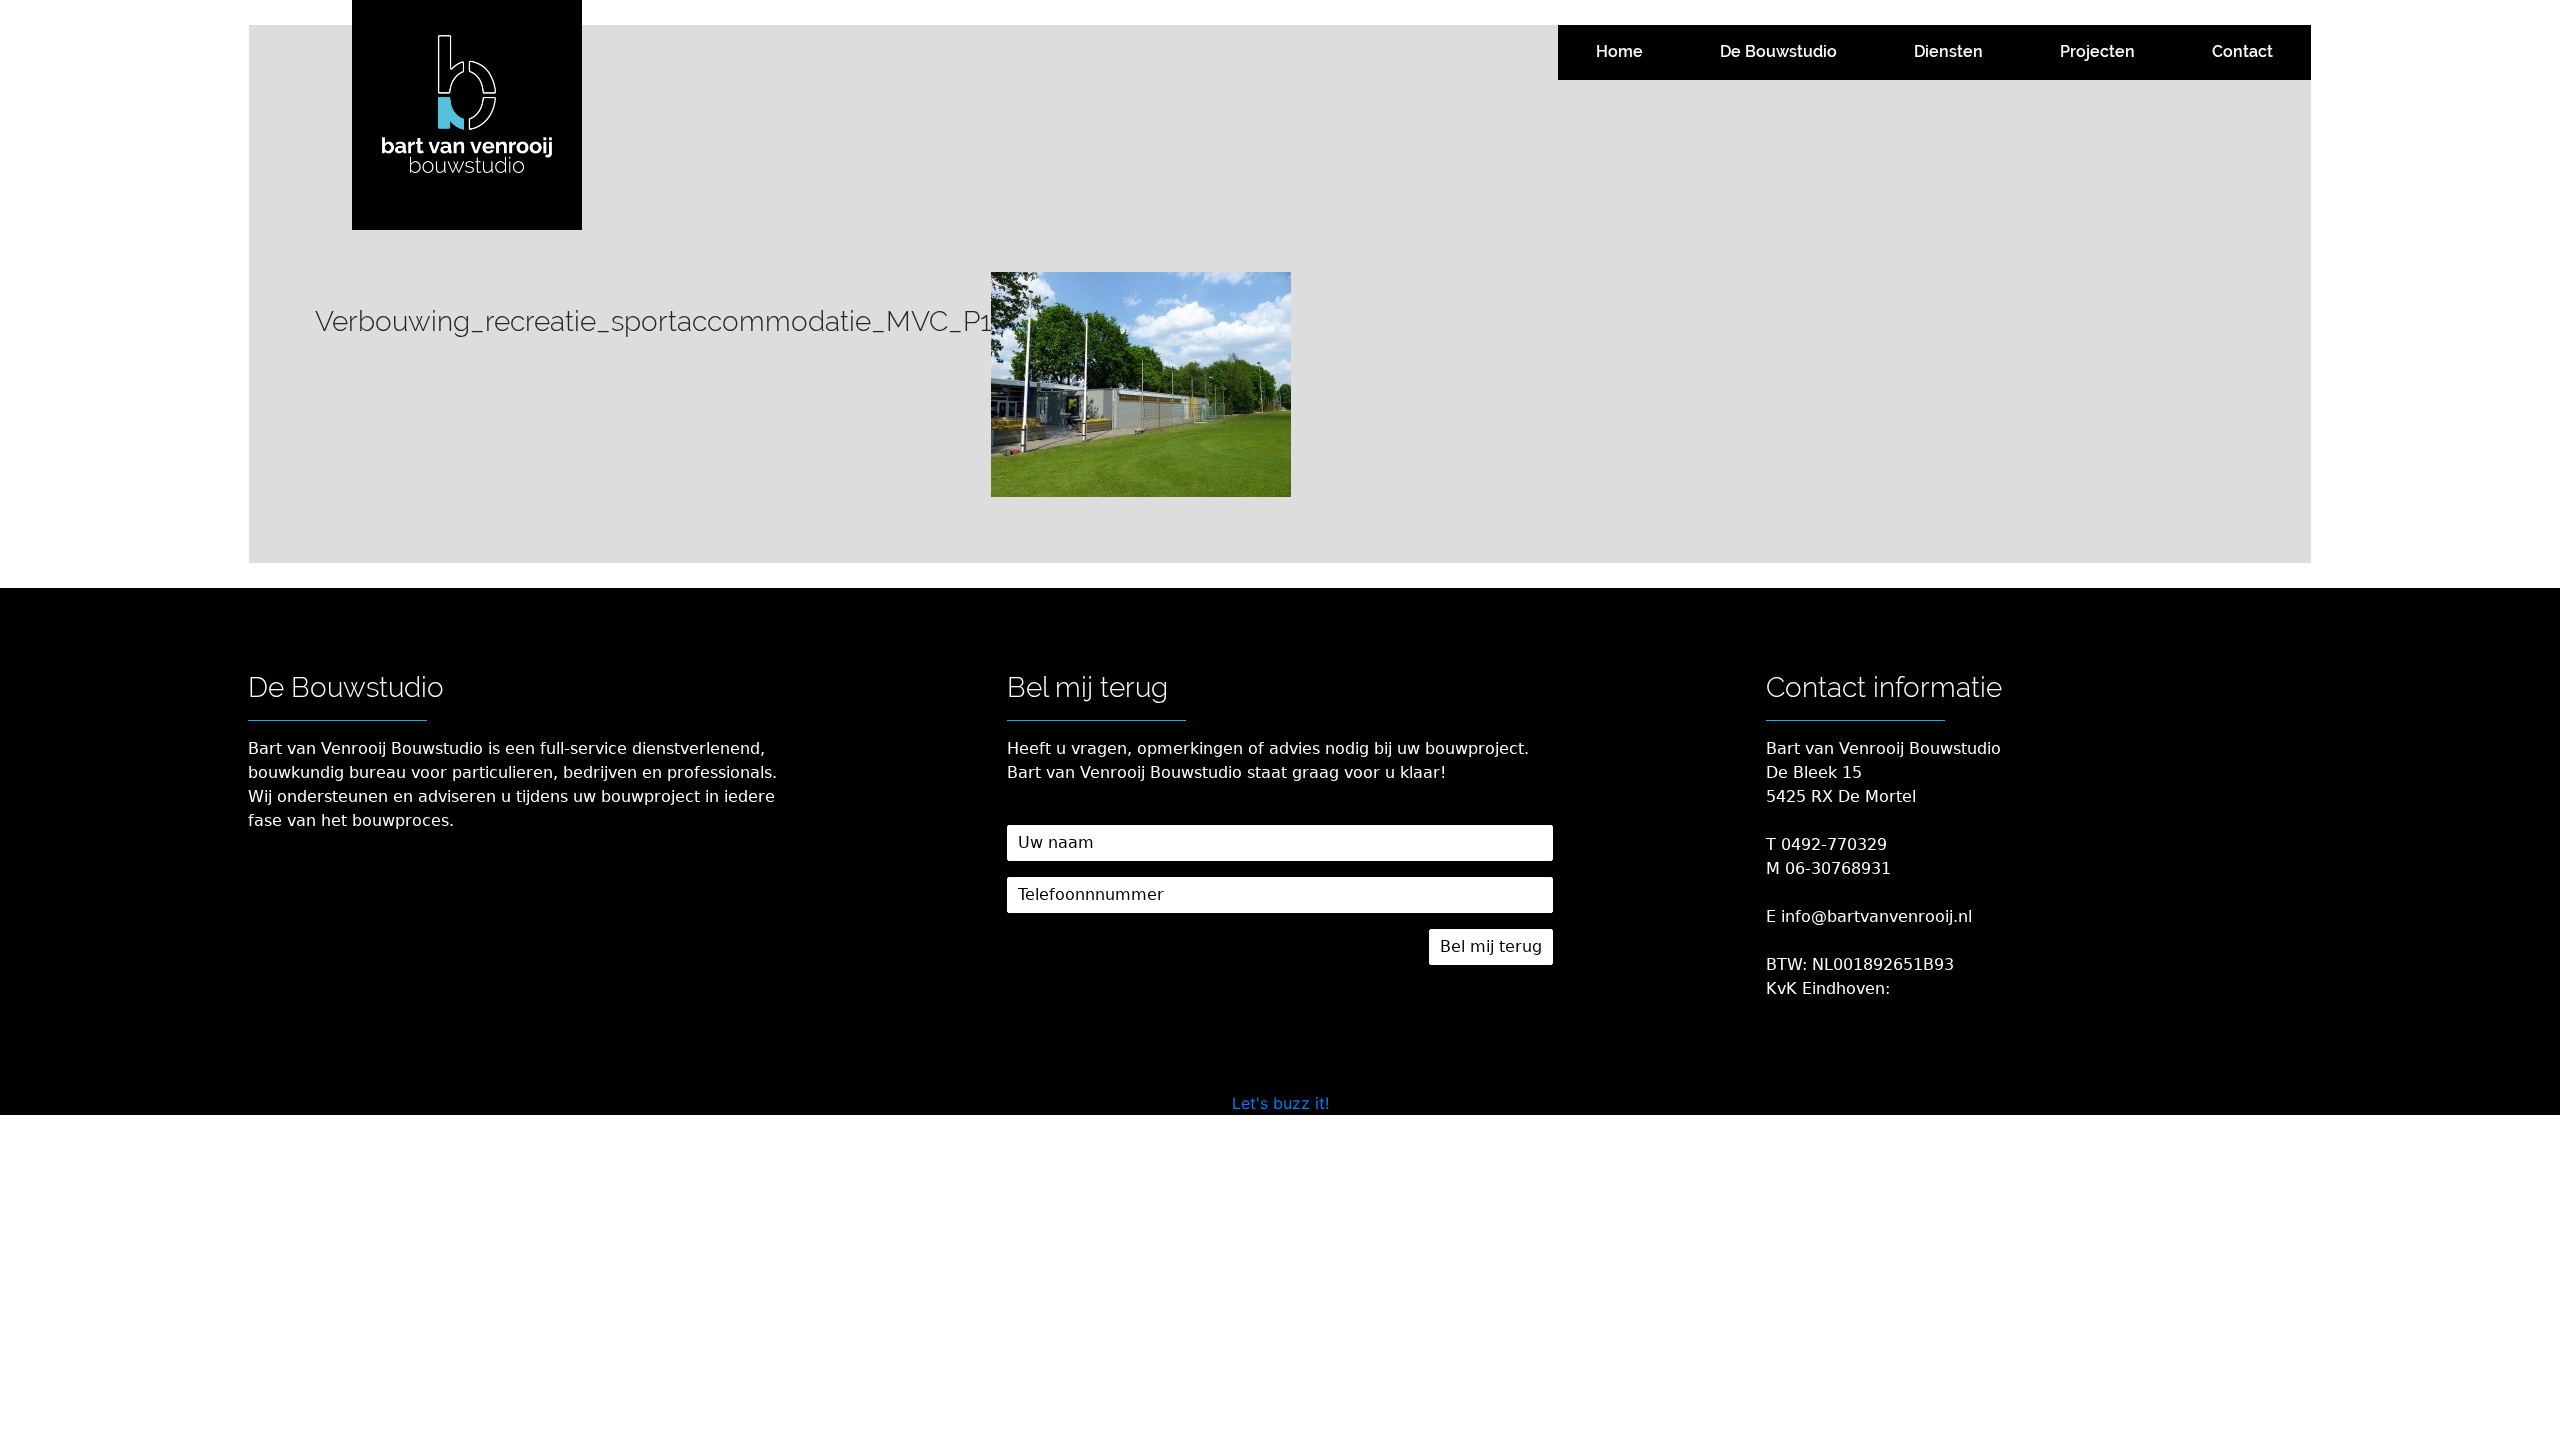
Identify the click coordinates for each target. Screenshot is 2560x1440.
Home (1619, 51)
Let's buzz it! (1280, 1103)
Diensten (1948, 51)
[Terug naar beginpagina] (467, 115)
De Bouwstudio (1778, 51)
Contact (2242, 51)
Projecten (2097, 51)
